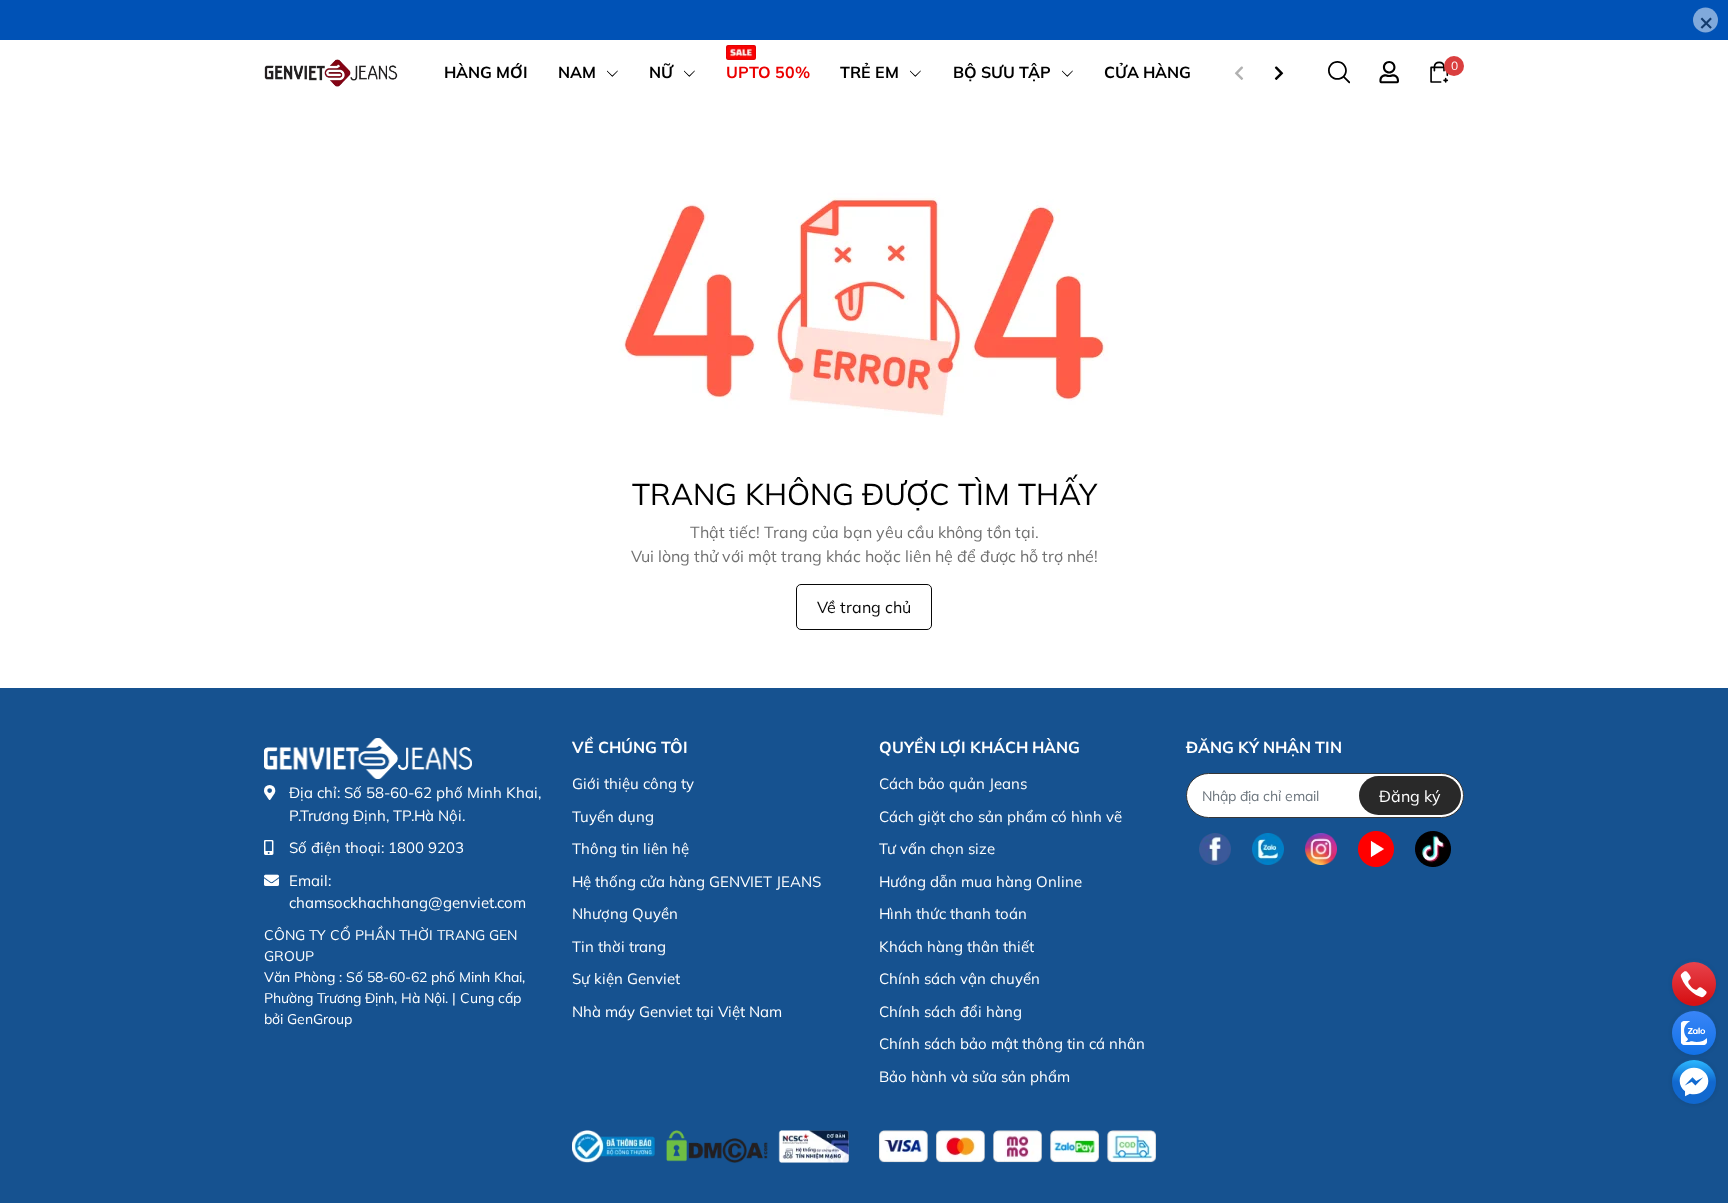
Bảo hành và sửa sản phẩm (974, 1076)
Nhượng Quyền (625, 913)
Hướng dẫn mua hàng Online (980, 881)
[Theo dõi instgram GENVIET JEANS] (1321, 848)
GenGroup (319, 1019)
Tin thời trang (619, 946)
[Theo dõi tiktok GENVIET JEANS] (1433, 848)
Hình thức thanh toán (953, 913)
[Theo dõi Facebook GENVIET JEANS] (1215, 848)
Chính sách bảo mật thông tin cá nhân (1012, 1043)
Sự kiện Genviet (626, 978)
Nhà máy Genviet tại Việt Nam (677, 1011)
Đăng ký (1410, 796)
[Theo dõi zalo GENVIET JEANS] (1268, 848)
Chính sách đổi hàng (950, 1011)
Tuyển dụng (613, 816)
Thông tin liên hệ (630, 848)
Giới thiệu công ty (633, 783)
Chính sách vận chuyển (959, 978)
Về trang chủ (864, 607)
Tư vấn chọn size (937, 848)
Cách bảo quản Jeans (953, 783)
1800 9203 (426, 847)
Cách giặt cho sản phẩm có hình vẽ (1000, 816)
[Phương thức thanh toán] (1017, 1146)
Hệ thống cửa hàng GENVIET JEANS (696, 881)
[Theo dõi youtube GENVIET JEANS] (1376, 848)
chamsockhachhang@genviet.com (407, 902)
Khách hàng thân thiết (956, 946)
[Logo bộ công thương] (710, 1142)
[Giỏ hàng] (1439, 71)
